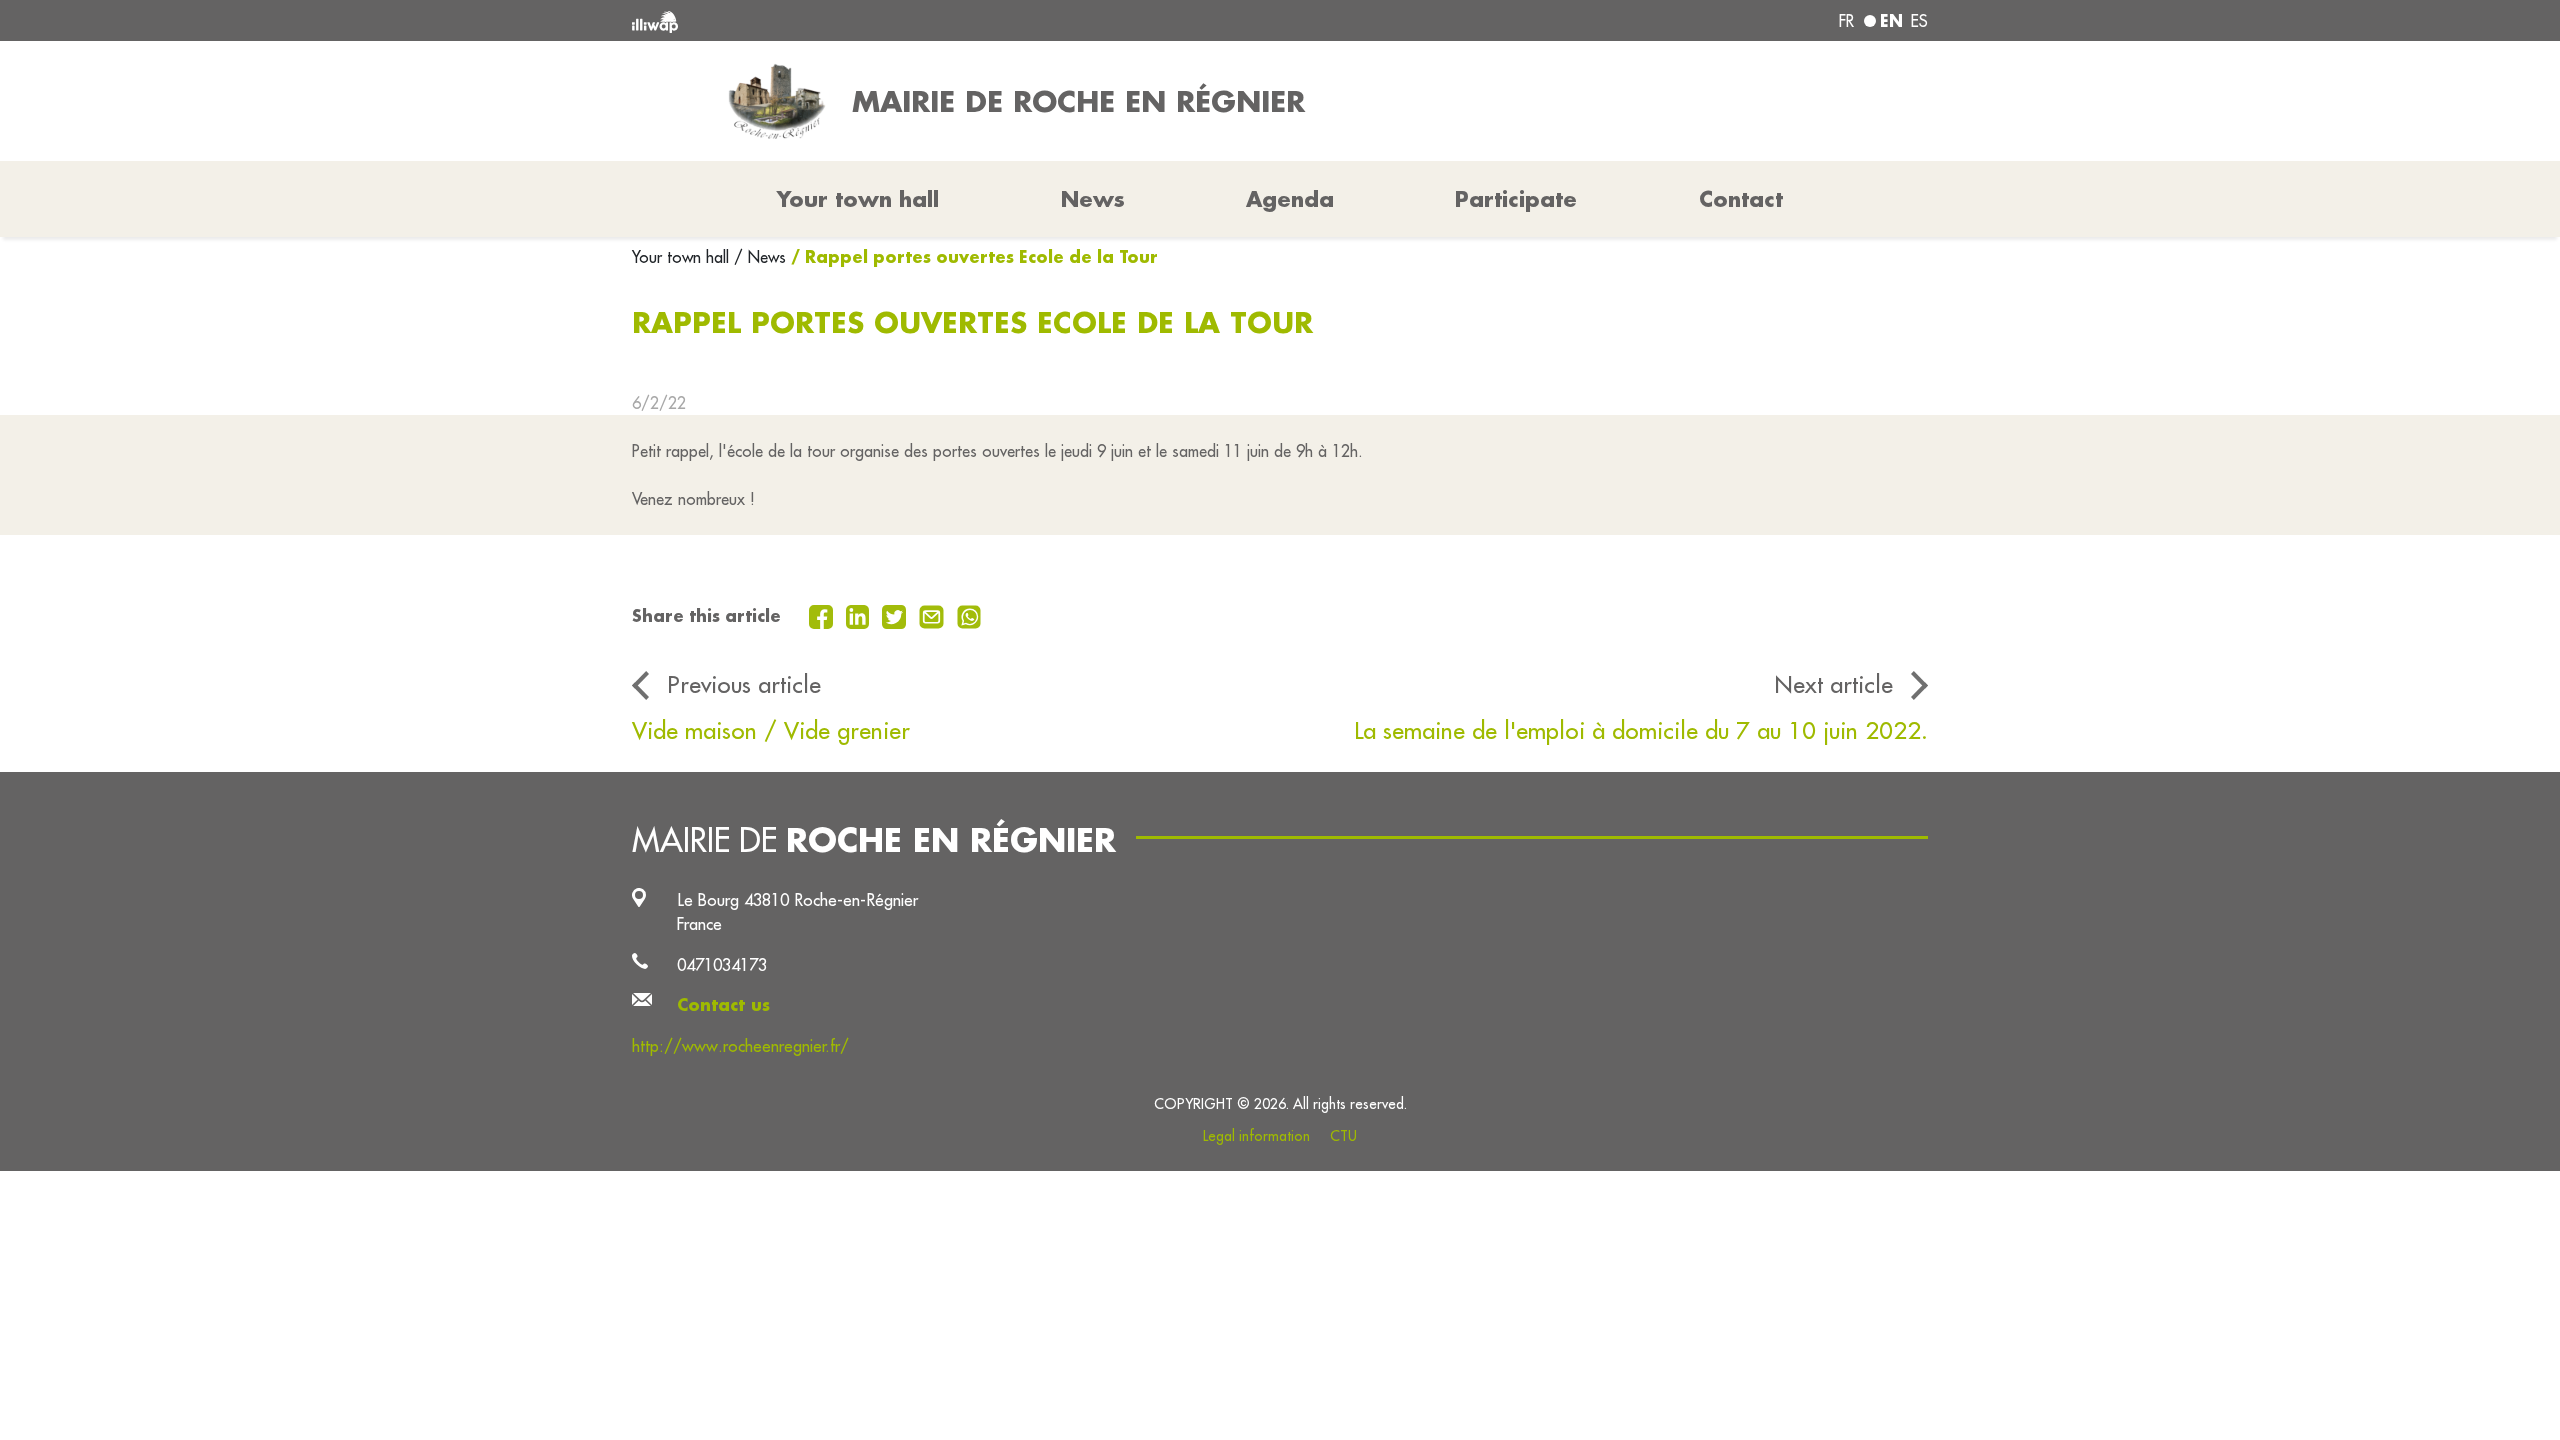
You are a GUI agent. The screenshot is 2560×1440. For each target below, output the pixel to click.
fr (1846, 21)
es (1919, 21)
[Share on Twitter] (896, 615)
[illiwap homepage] (895, 20)
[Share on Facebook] (823, 615)
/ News (760, 257)
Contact (1741, 199)
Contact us (723, 1004)
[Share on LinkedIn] (860, 615)
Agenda (1290, 199)
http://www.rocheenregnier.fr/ (740, 1045)
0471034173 (722, 964)
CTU (1343, 1136)
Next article (1834, 684)
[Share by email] (934, 615)
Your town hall (683, 257)
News (1093, 199)
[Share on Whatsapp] (969, 615)
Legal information (1256, 1136)
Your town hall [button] (858, 199)
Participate (1516, 199)
